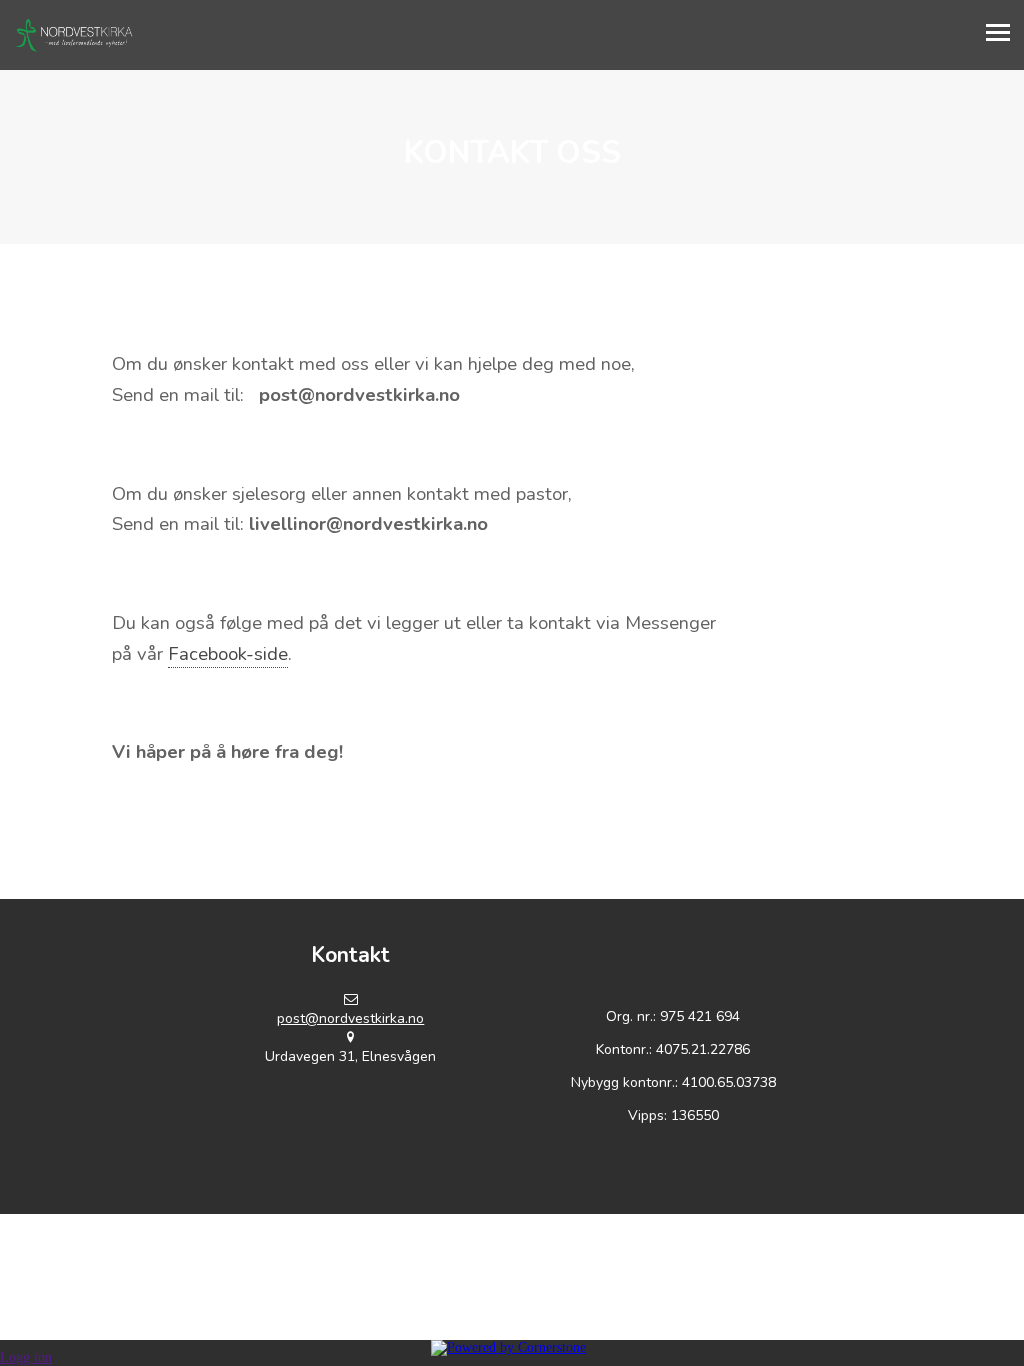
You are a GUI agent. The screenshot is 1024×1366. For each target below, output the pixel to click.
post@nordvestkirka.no (350, 1018)
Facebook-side (228, 654)
